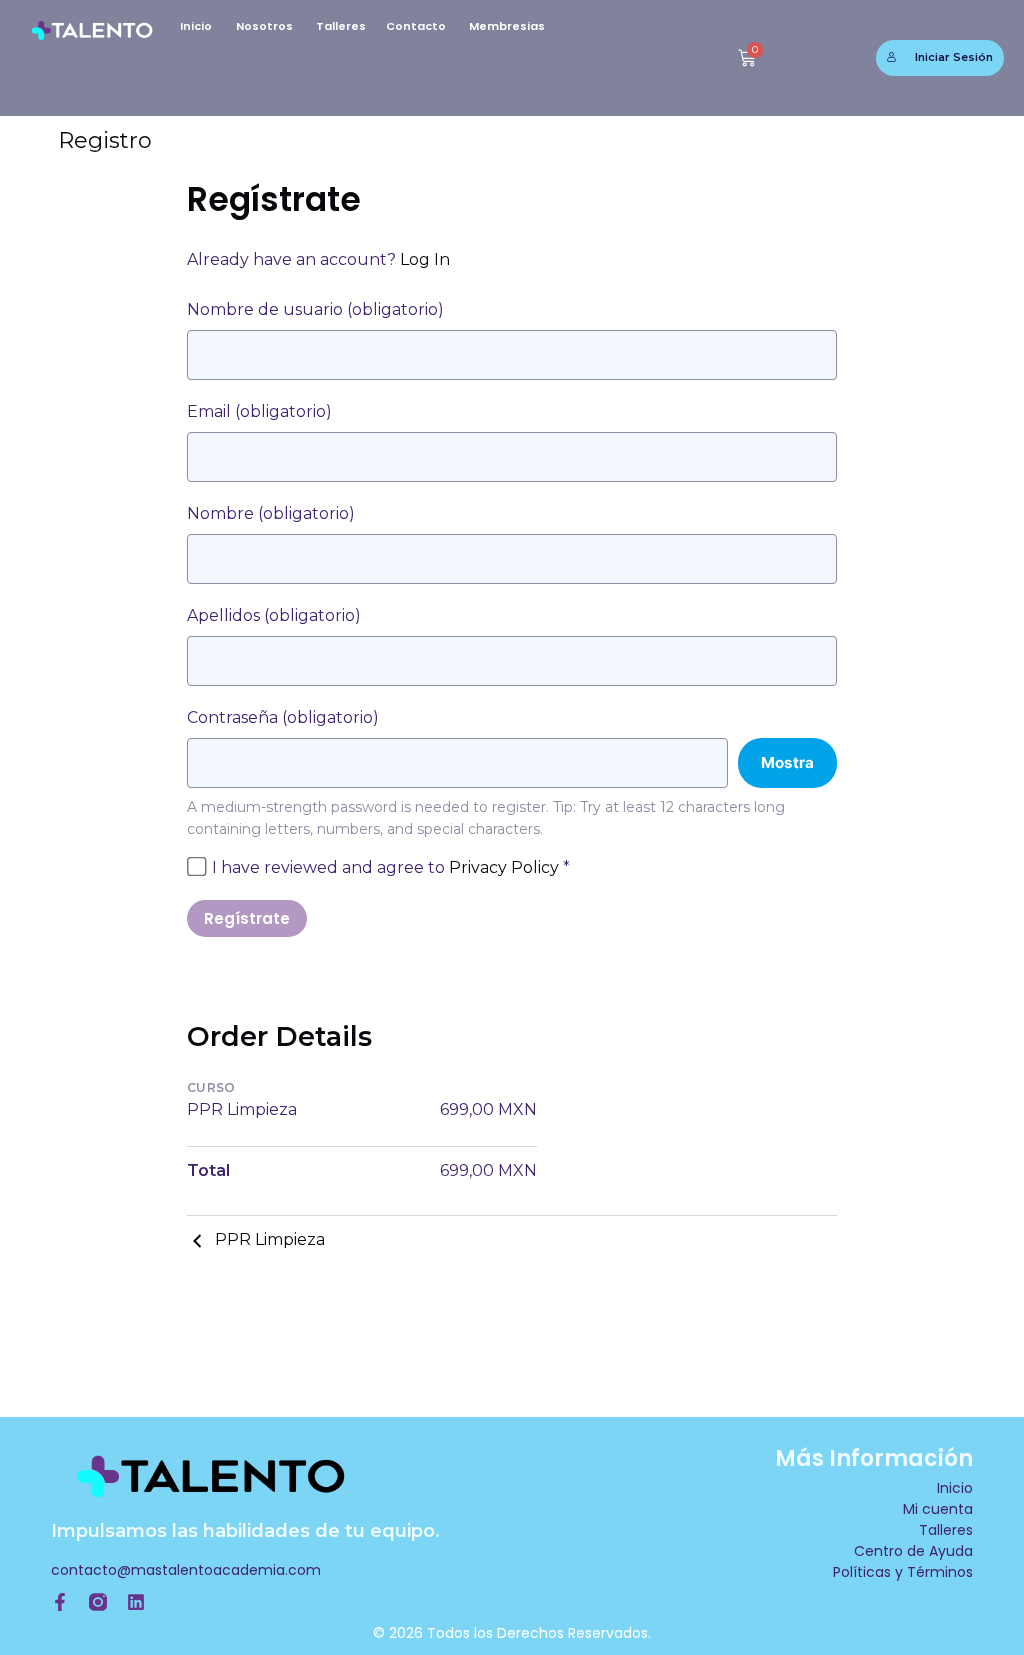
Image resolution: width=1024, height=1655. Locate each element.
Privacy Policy (504, 867)
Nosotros (264, 26)
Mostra (787, 762)
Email (259, 411)
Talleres (341, 26)
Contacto (416, 26)
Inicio (196, 26)
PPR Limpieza (270, 1239)
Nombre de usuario (315, 309)
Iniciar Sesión (954, 57)
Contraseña (283, 717)
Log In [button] (425, 259)
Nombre (271, 513)
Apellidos (274, 615)
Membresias (507, 26)
